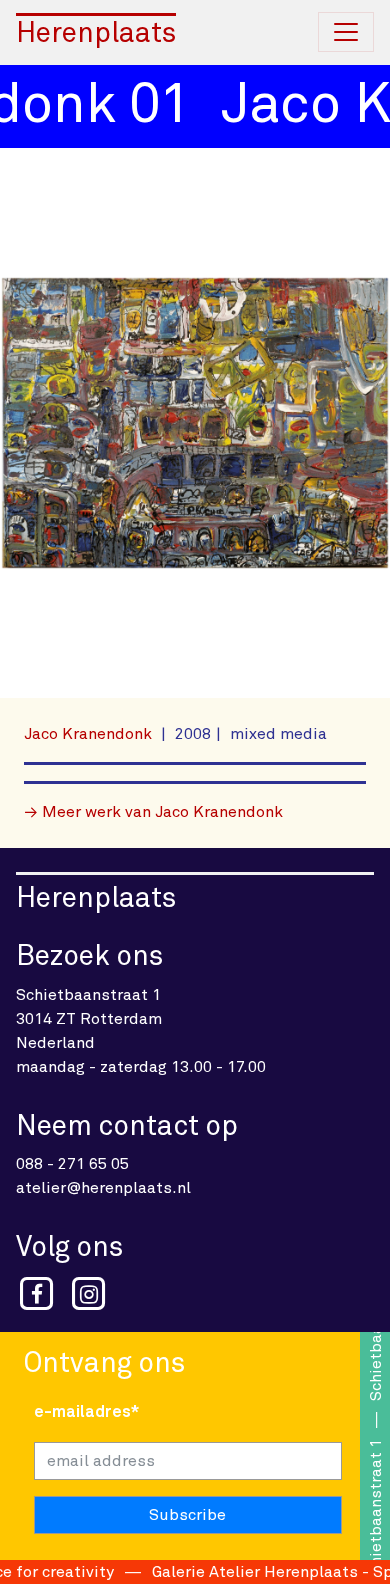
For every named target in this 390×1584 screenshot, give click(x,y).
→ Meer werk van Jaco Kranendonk (153, 812)
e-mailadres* (86, 1412)
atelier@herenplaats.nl (103, 1188)
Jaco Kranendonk (90, 734)
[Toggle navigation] (346, 32)
